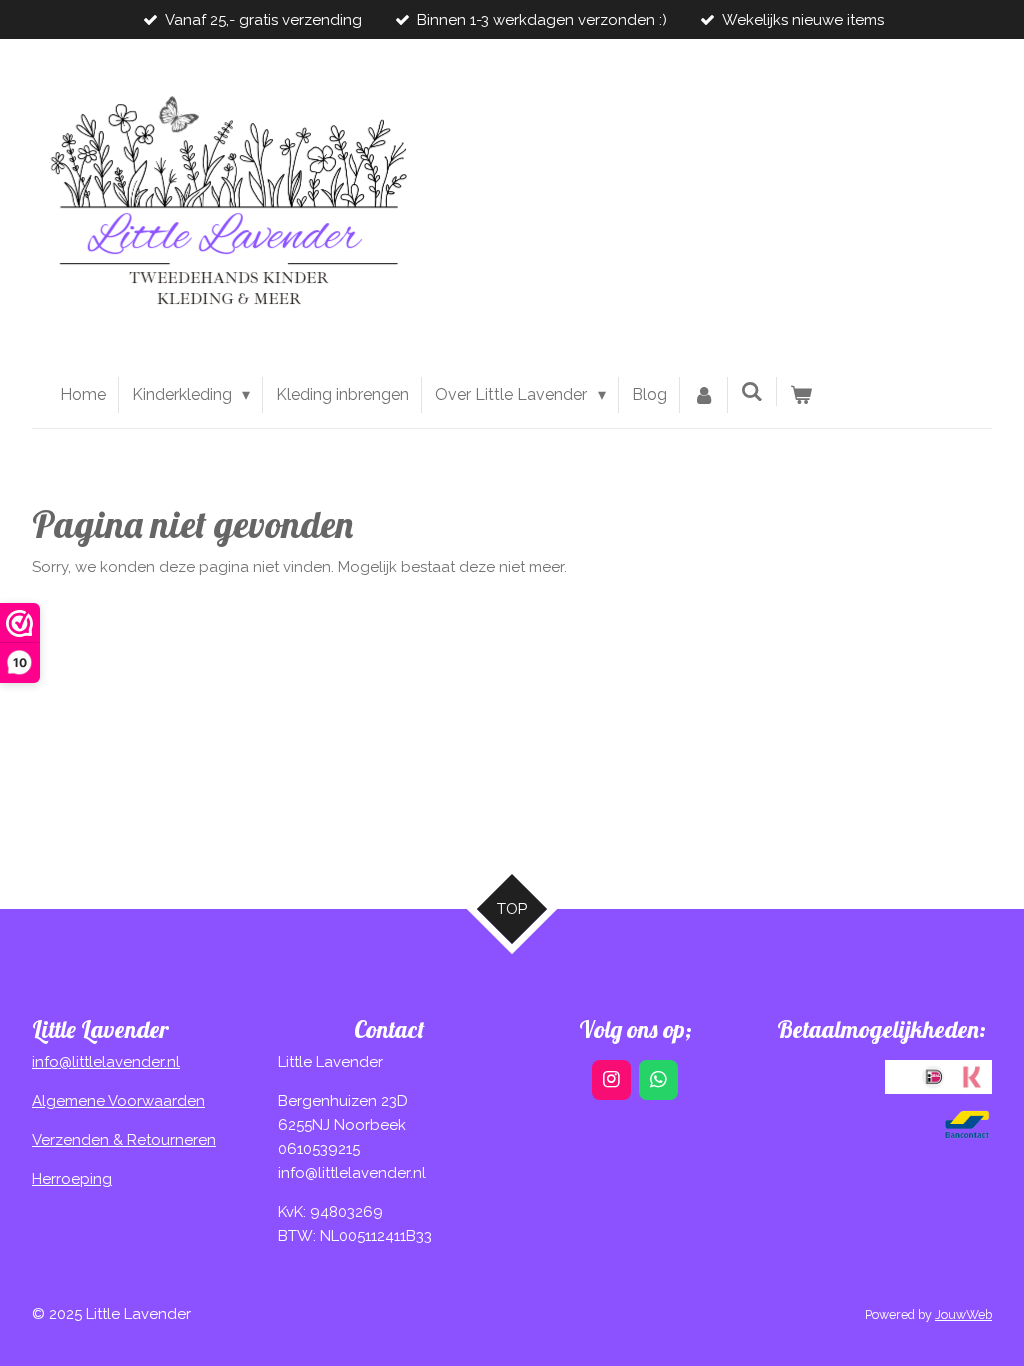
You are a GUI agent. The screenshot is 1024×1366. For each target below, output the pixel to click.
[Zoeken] (752, 391)
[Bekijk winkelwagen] (801, 395)
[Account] (704, 395)
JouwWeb (963, 1314)
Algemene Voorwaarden (118, 1101)
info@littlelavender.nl (106, 1062)
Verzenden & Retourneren (124, 1140)
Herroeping (72, 1179)
